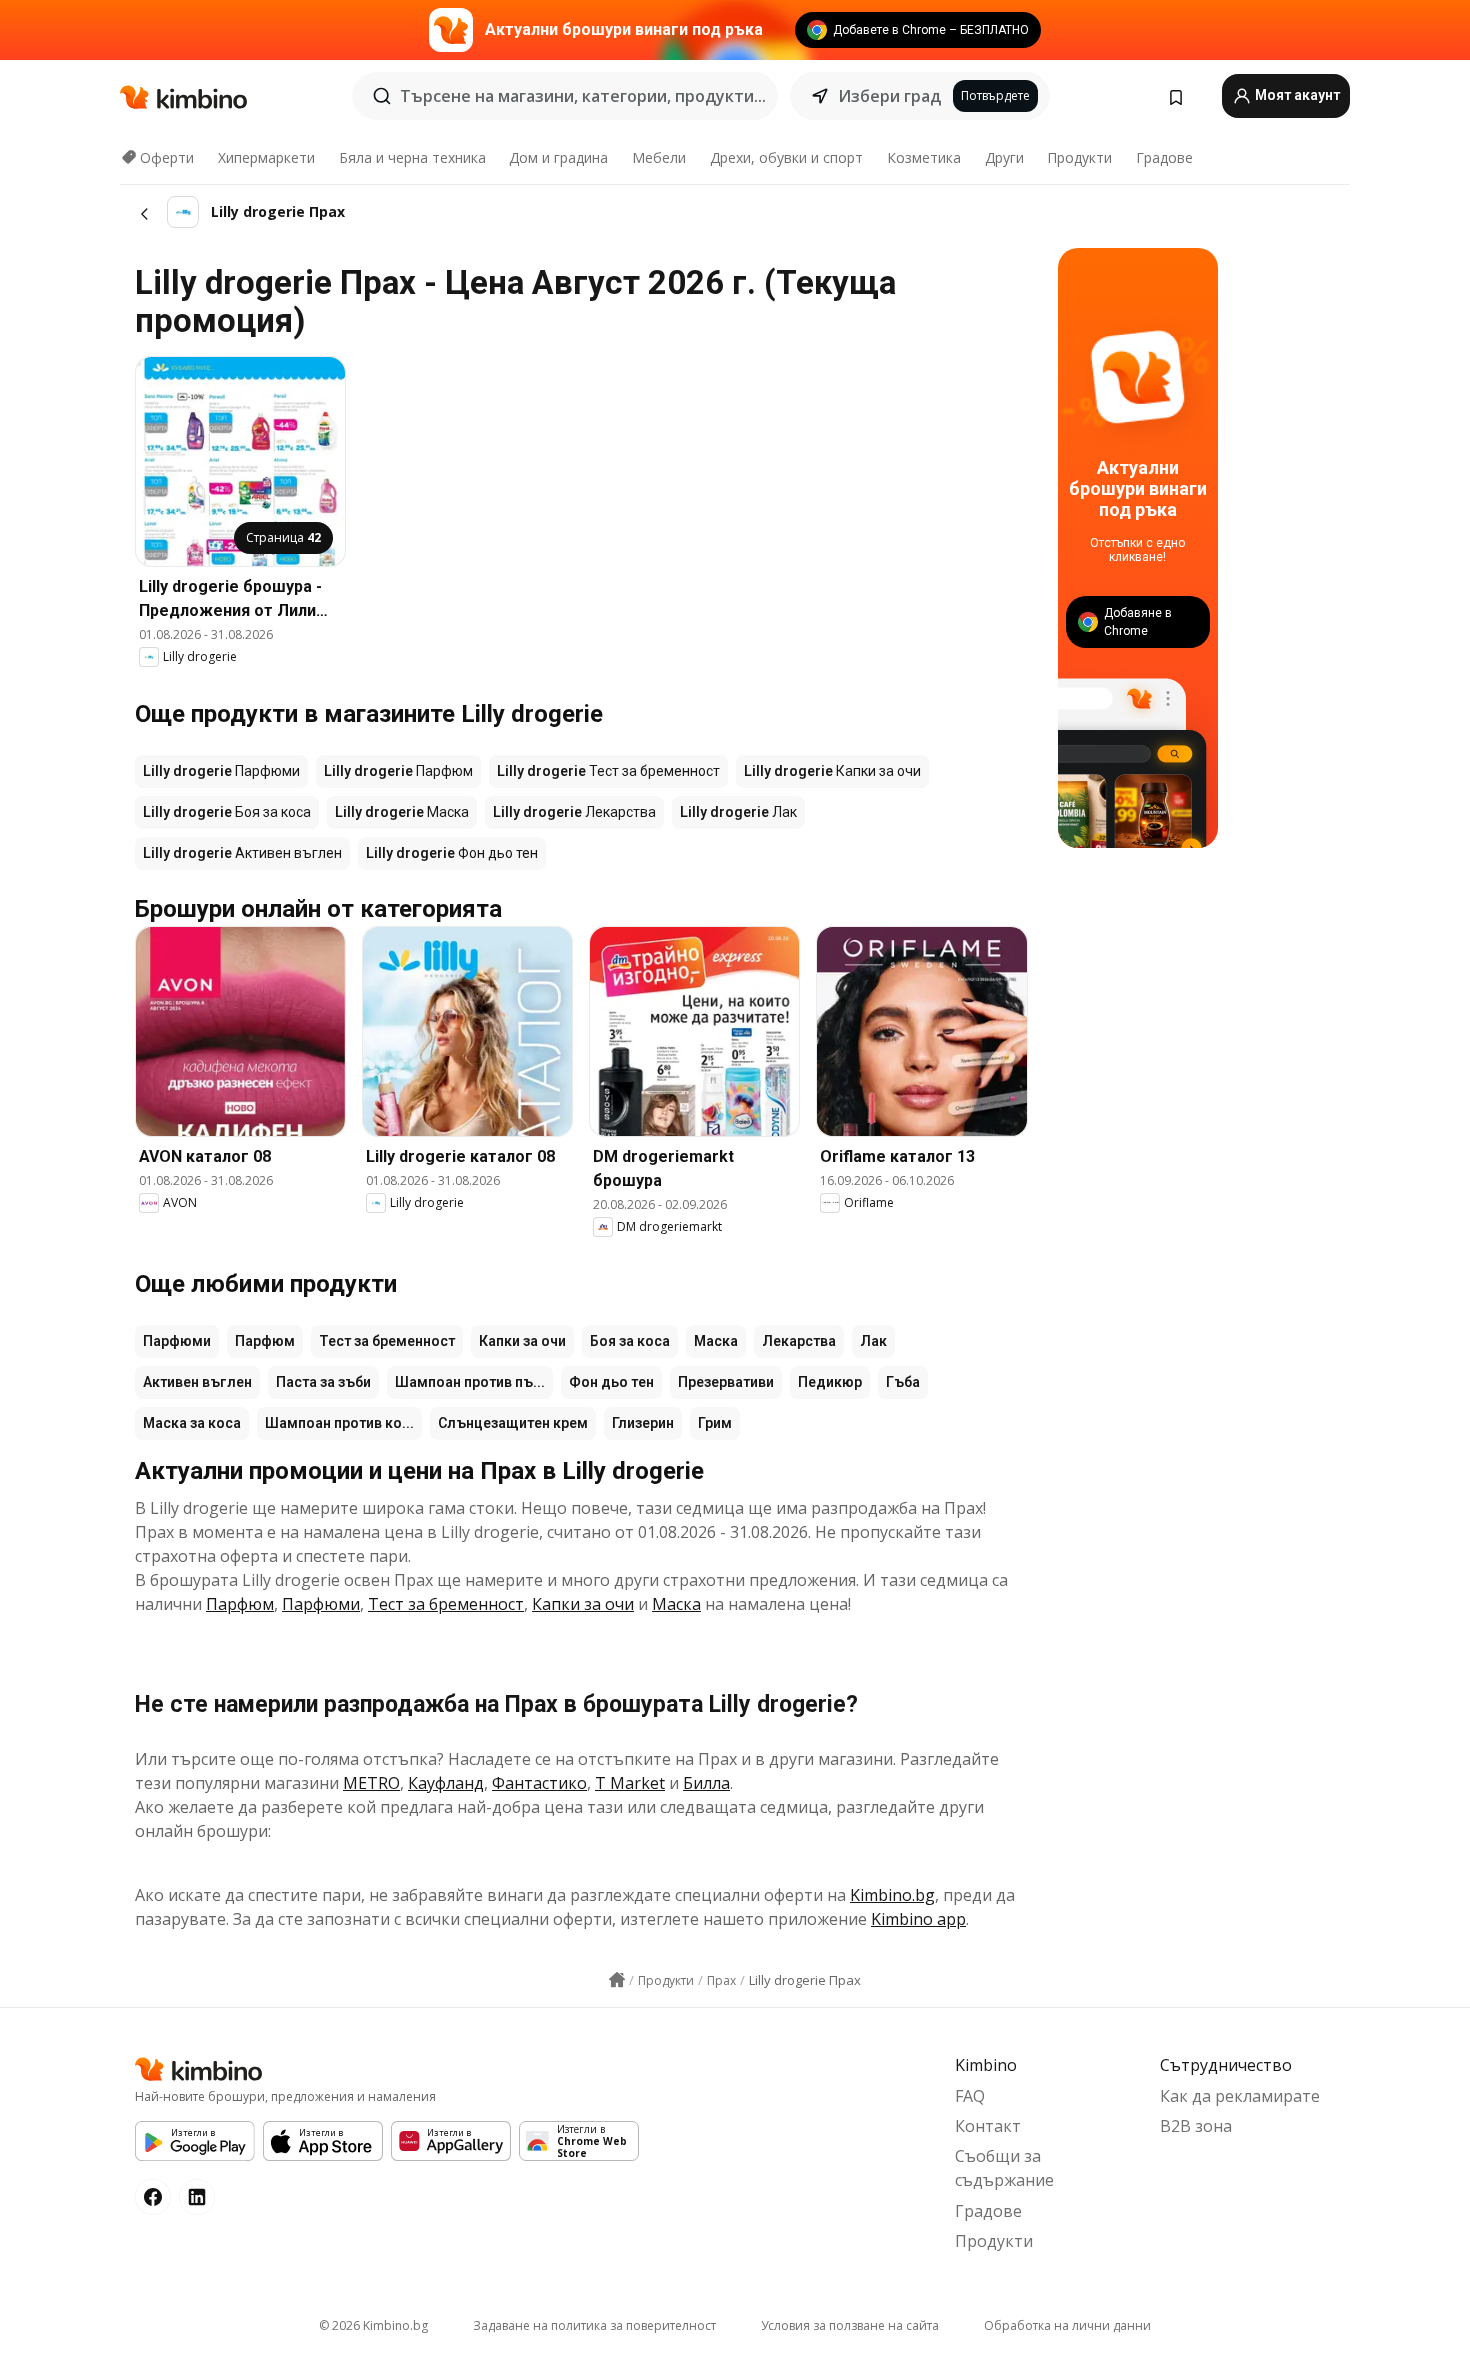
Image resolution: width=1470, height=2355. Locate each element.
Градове (1164, 157)
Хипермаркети (266, 157)
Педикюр (830, 1382)
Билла (706, 1783)
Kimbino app (918, 1919)
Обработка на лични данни (1067, 2325)
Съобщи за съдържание (1004, 2168)
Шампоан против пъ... (470, 1382)
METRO (371, 1783)
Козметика (924, 157)
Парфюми (177, 1341)
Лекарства (799, 1341)
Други (1004, 157)
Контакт (988, 2126)
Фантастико (539, 1783)
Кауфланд (446, 1783)
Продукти (1079, 157)
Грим (715, 1423)
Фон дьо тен (611, 1382)
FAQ (970, 2096)
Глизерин (643, 1423)
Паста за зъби (323, 1382)
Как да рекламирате (1240, 2096)
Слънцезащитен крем (513, 1423)
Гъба (903, 1382)
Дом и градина (558, 157)
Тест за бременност (387, 1341)
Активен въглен (197, 1382)
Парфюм (265, 1341)
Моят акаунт (1296, 95)
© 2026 (373, 2325)
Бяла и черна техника (412, 157)
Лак (873, 1341)
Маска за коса (192, 1423)
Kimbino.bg (892, 1895)
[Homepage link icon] (617, 1980)
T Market (630, 1783)
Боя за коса (630, 1341)
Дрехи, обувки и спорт (786, 157)
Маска (716, 1341)
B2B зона (1196, 2126)
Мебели (659, 157)
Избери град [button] (889, 96)
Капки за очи (522, 1341)
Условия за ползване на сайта (850, 2325)
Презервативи (726, 1382)
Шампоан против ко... (339, 1423)
